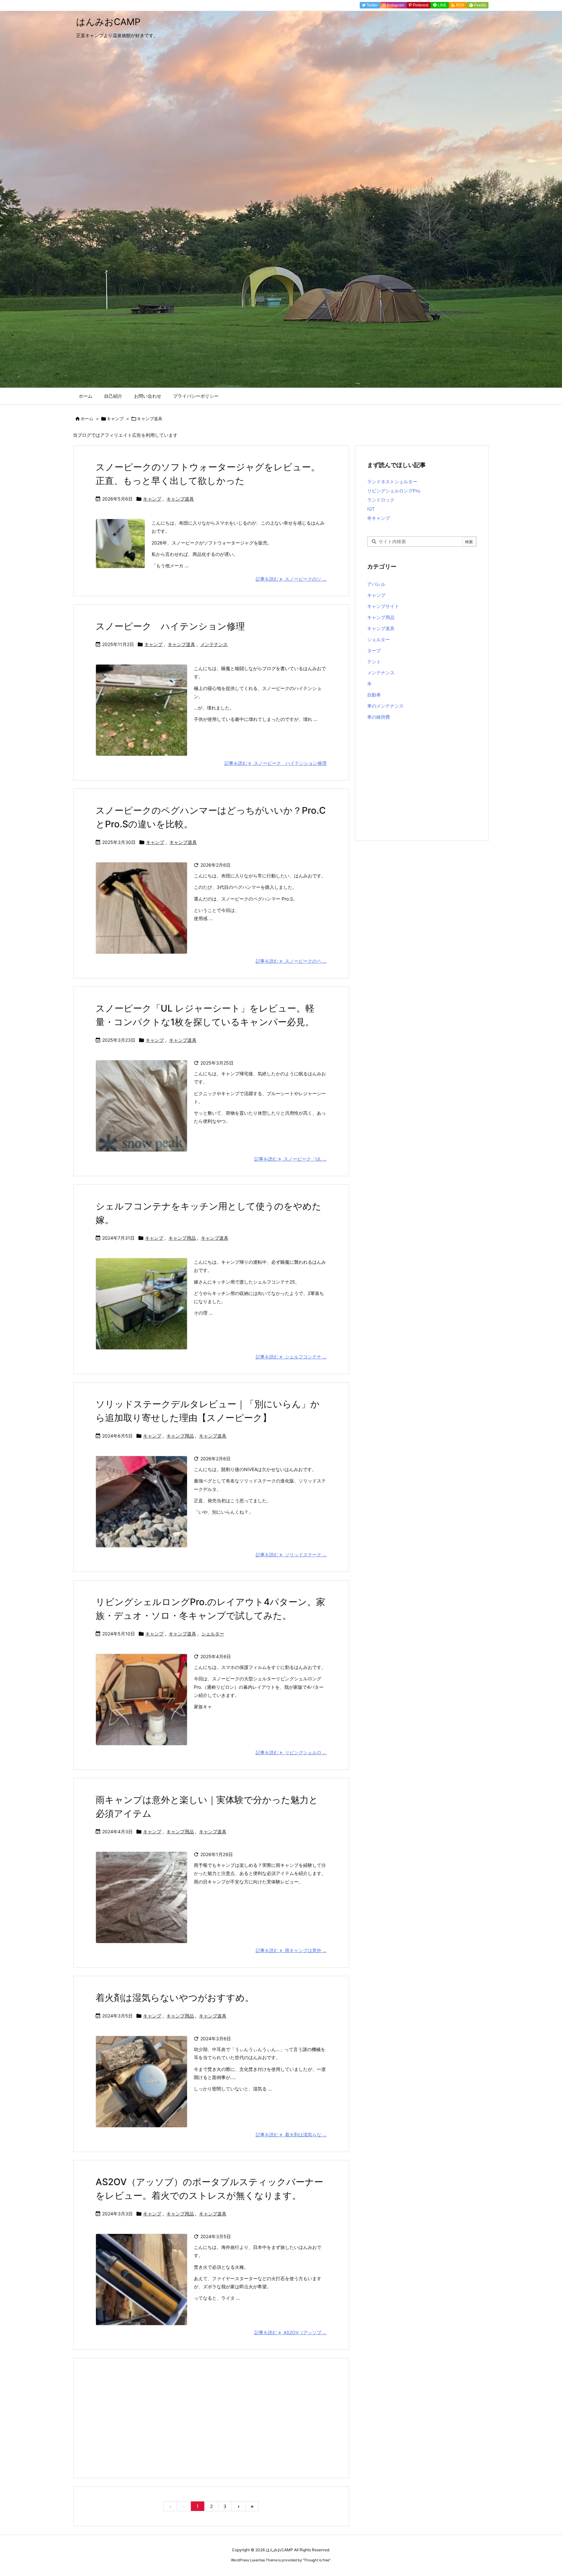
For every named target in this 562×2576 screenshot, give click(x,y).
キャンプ (115, 419)
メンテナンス (214, 644)
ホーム (87, 419)
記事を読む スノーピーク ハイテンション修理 (275, 763)
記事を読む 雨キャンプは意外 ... (291, 1950)
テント (374, 661)
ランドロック (381, 500)
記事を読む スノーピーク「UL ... (290, 1159)
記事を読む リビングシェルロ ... (291, 1752)
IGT (371, 509)
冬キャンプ (379, 518)
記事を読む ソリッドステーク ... (291, 1555)
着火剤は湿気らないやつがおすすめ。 (175, 1998)
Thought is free (316, 2560)
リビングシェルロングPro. (394, 491)
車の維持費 (379, 717)
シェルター (213, 1634)
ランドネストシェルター (392, 482)
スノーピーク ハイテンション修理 (170, 626)
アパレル (376, 584)
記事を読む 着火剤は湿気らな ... (291, 2135)
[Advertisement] (211, 2418)
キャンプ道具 (180, 499)
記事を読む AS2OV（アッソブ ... (290, 2332)
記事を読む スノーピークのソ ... (291, 579)
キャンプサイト (383, 606)
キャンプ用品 (182, 1238)
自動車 (374, 695)
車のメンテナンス (385, 706)
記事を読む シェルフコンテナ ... (291, 1357)
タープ (374, 650)
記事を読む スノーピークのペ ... (291, 961)
